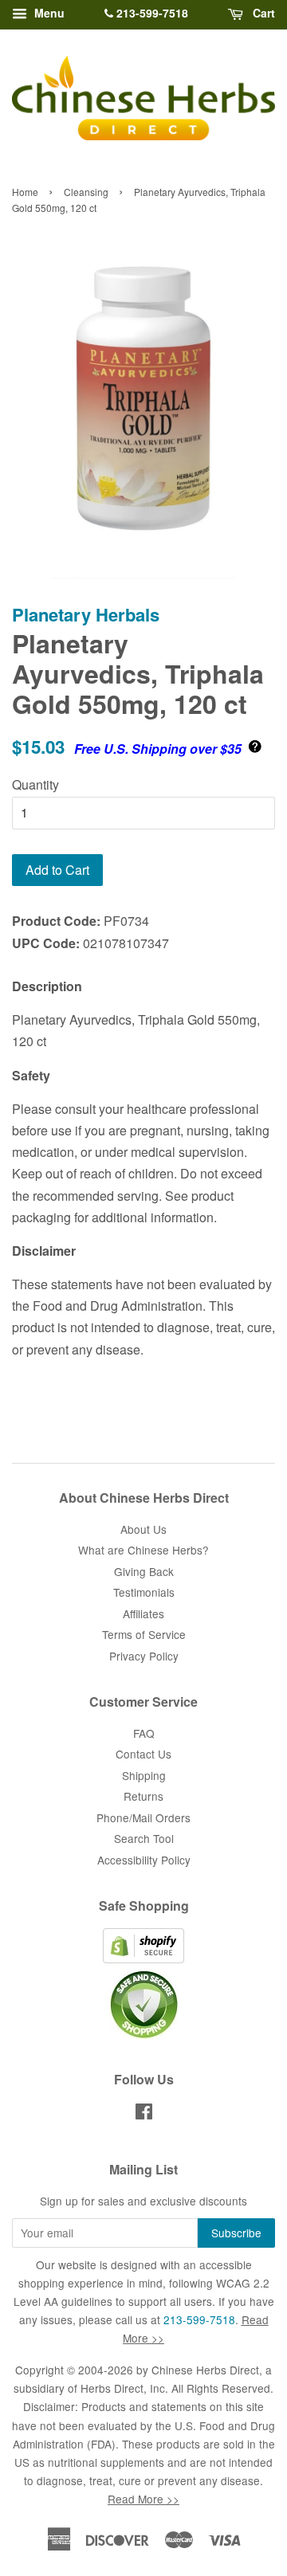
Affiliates (143, 1613)
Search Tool (144, 1838)
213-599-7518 (151, 13)
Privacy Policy (144, 1656)
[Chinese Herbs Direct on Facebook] (144, 2114)
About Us (143, 1529)
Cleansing (86, 192)
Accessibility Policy (144, 1860)
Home (25, 192)
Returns (143, 1796)
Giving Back (144, 1571)
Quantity (35, 784)
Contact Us (143, 1754)
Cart (262, 13)
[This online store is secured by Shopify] (143, 1958)
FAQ (144, 1733)
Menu (48, 13)
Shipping (144, 1775)
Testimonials (144, 1592)
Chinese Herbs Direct (205, 2370)
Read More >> (143, 2499)
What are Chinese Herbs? (143, 1550)
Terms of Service (144, 1634)
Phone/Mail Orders (143, 1817)
